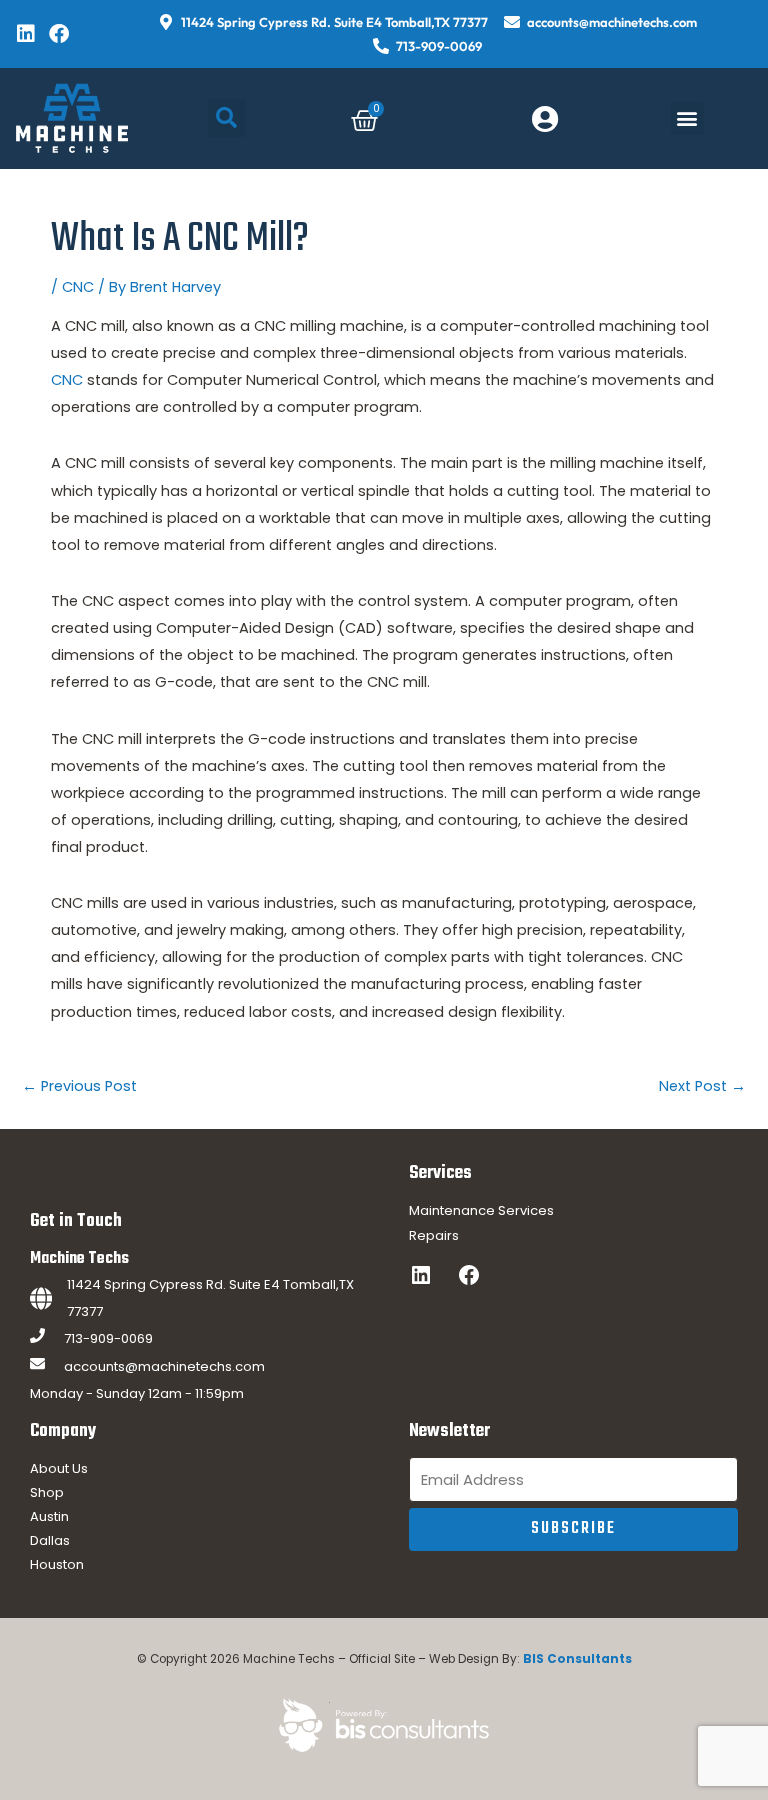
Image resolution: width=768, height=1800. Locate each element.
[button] (227, 118)
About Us (59, 1468)
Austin (49, 1516)
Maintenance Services (481, 1210)
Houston (57, 1564)
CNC (78, 287)
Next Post (702, 1086)
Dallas (50, 1540)
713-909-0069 (108, 1338)
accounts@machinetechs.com (164, 1366)
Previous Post (79, 1086)
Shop (47, 1492)
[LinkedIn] (421, 1275)
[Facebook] (469, 1275)
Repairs (434, 1235)
